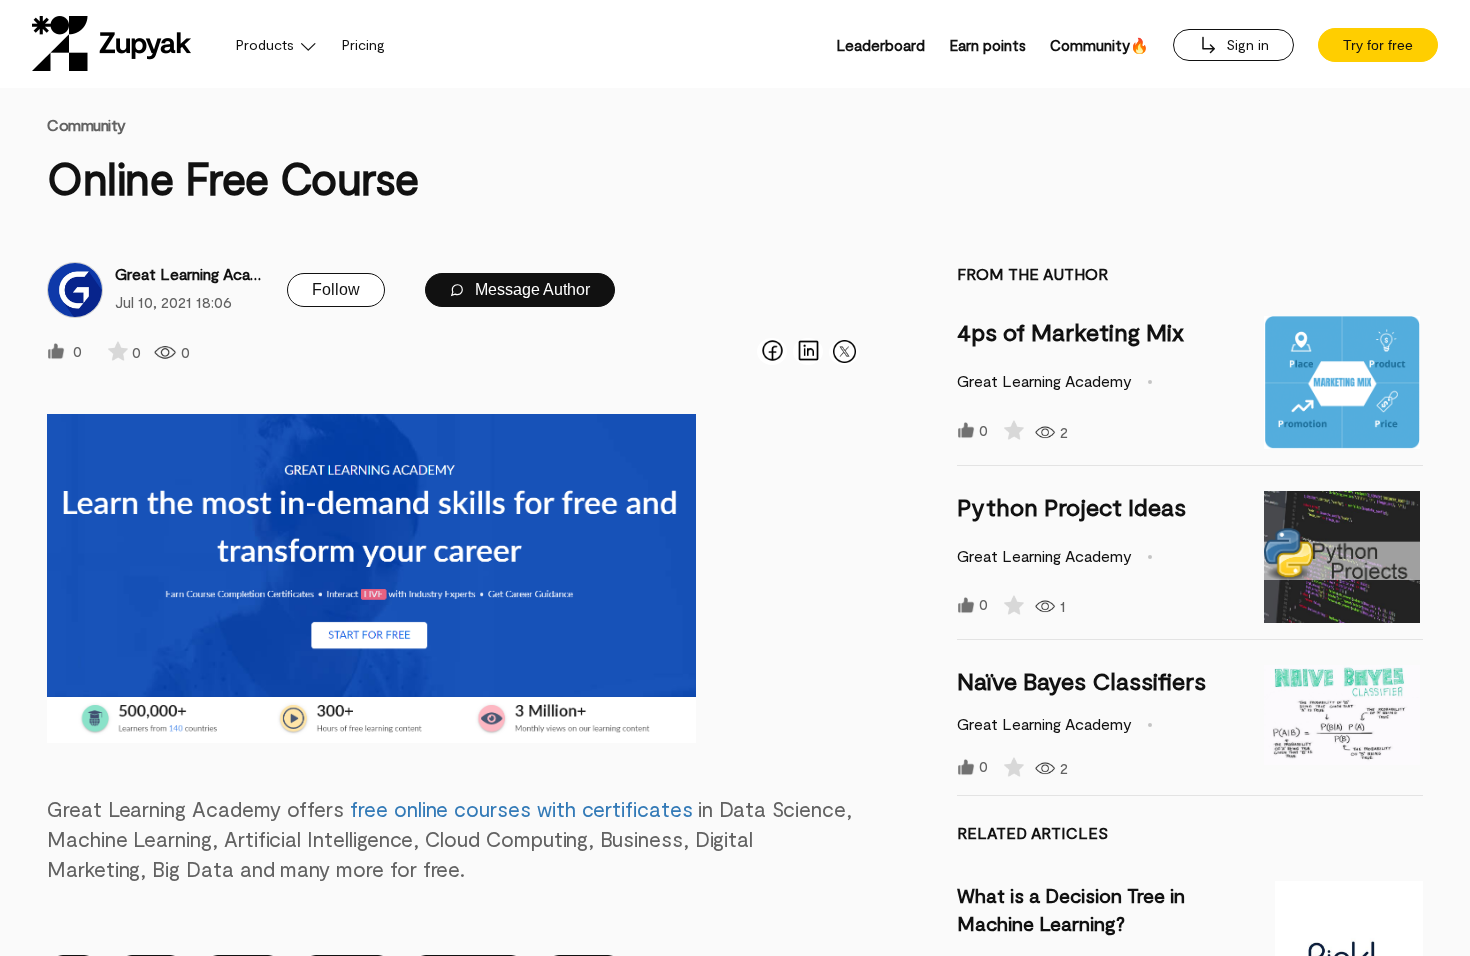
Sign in (1245, 44)
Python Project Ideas (1071, 506)
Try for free (1378, 45)
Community (86, 124)
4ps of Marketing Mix (1070, 331)
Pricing (363, 44)
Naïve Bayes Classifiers (1081, 680)
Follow (336, 289)
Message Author (530, 289)
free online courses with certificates (521, 808)
